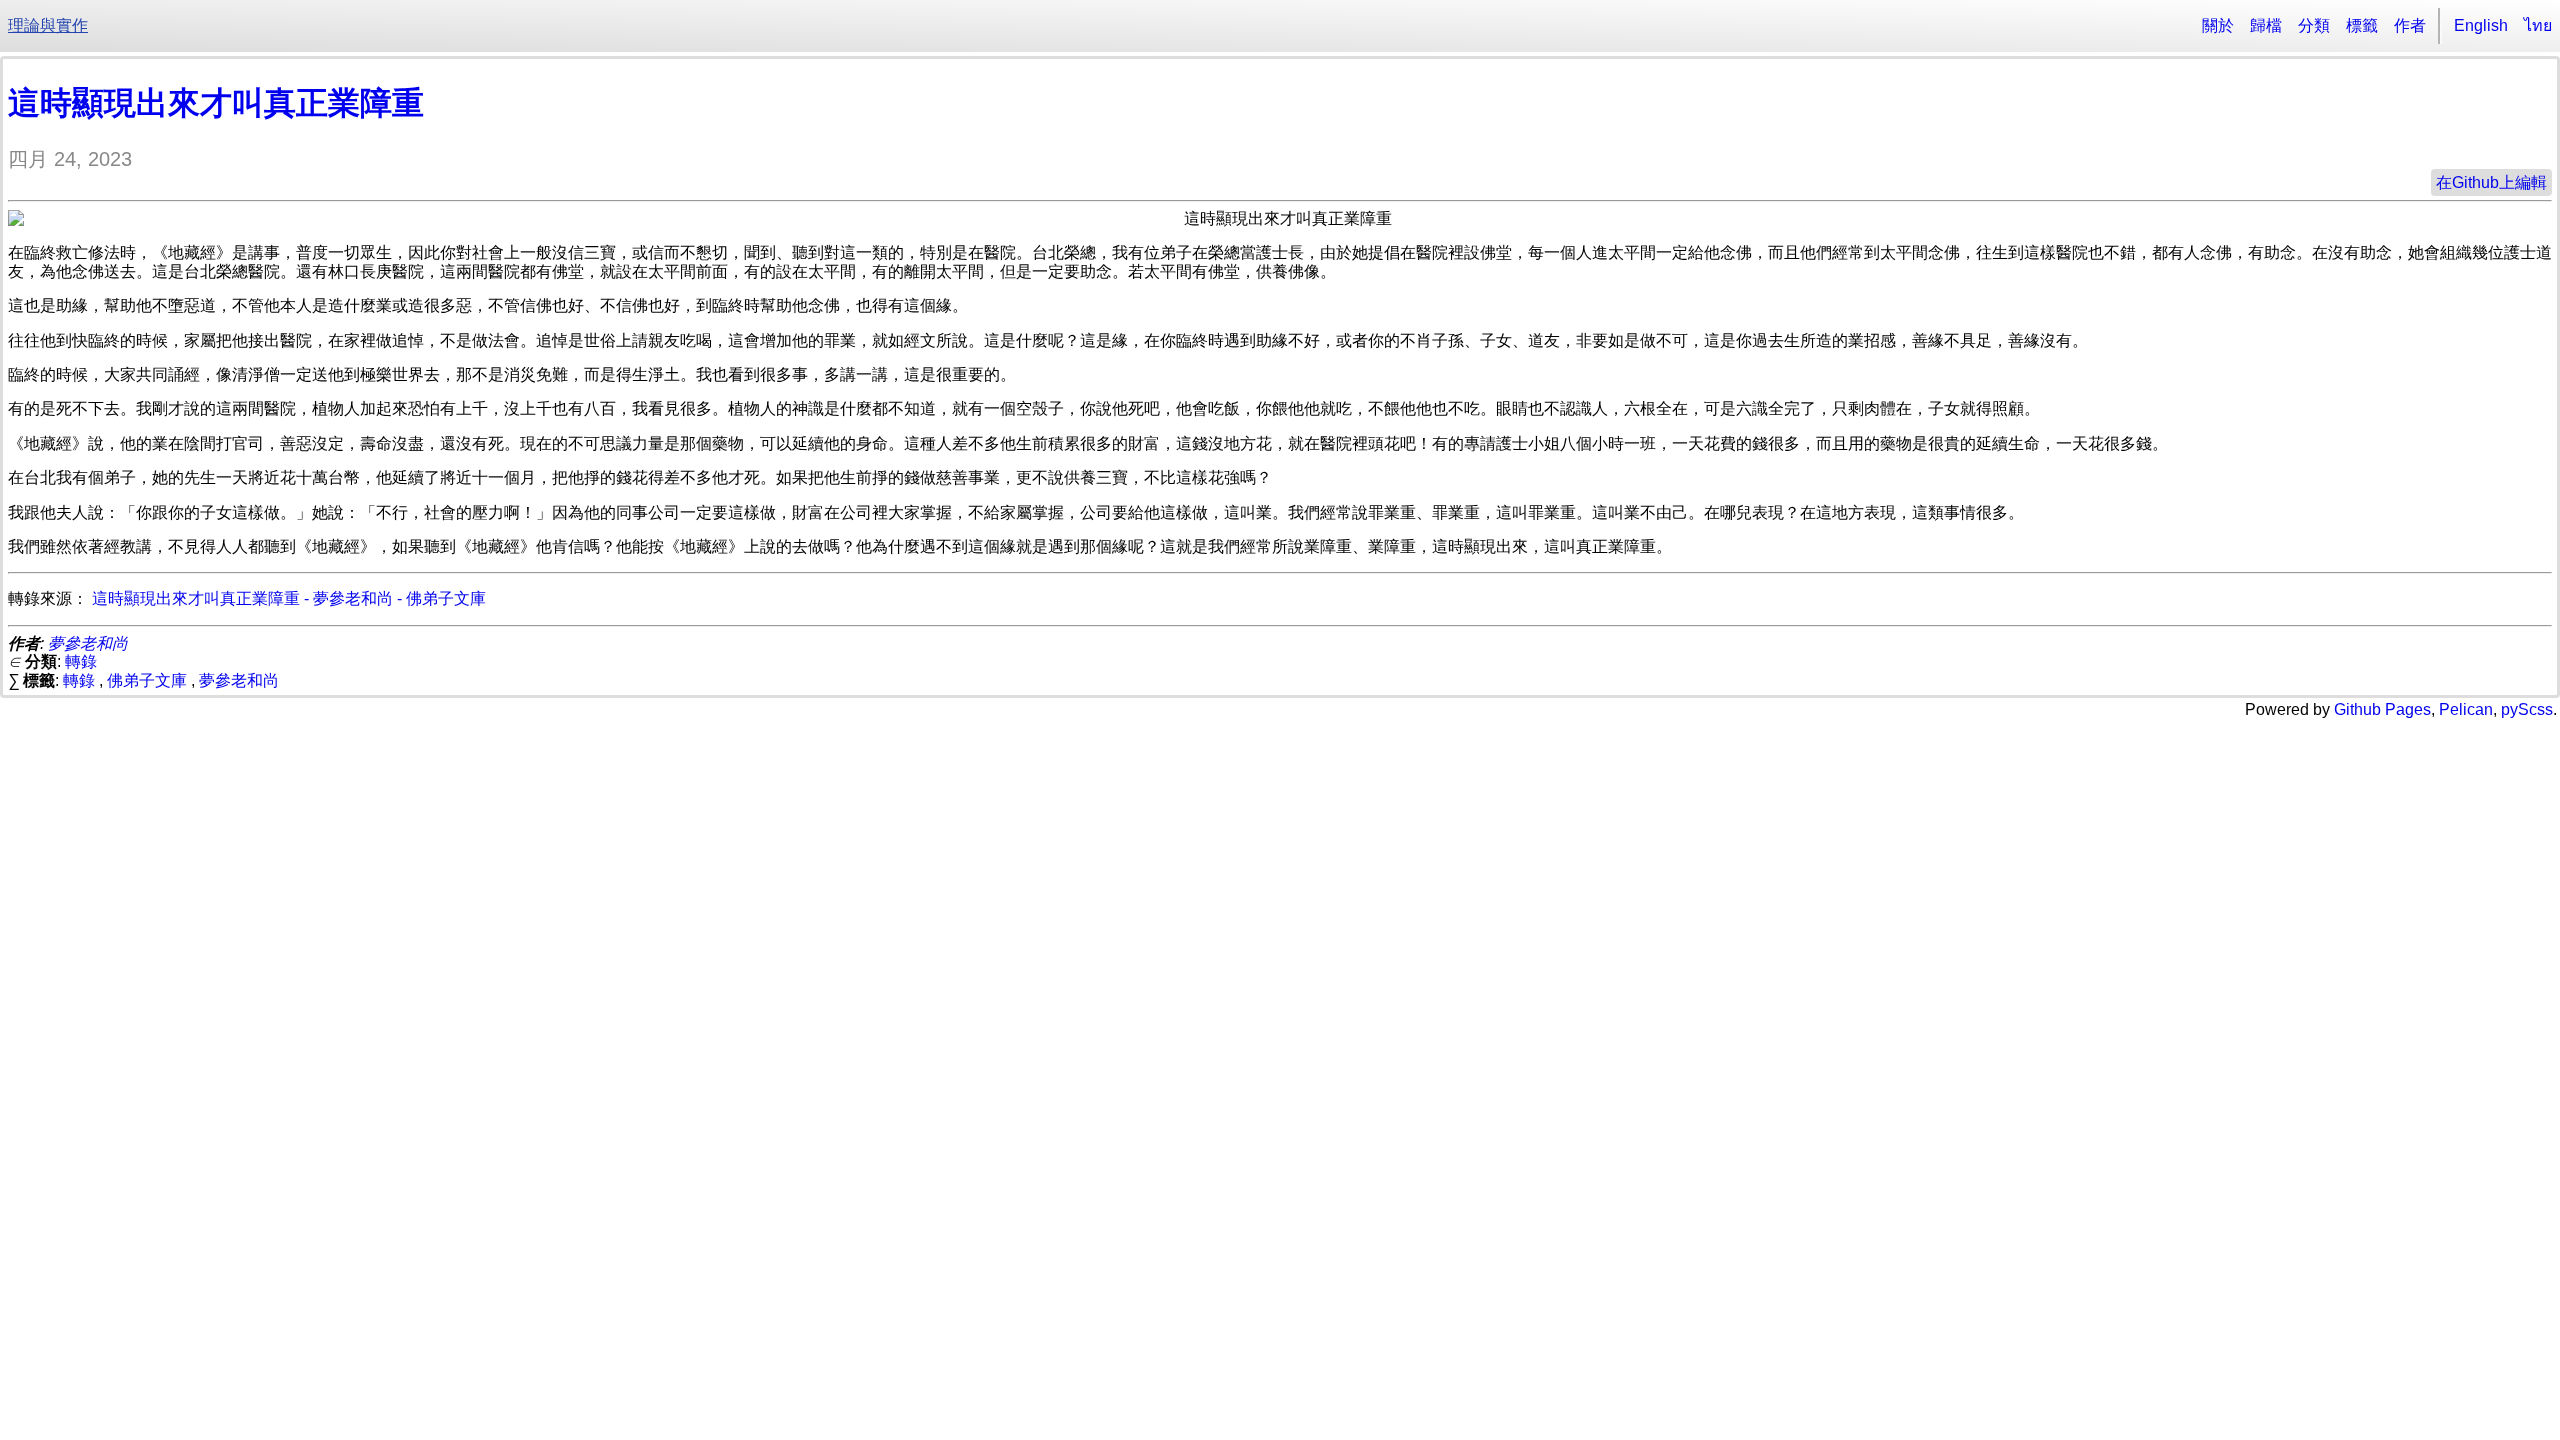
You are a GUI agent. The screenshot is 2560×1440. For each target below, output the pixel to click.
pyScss (2527, 709)
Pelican (2466, 709)
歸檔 (2266, 25)
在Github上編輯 (2491, 182)
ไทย (2538, 25)
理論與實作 (48, 25)
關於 (2218, 25)
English (2481, 25)
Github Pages (2382, 709)
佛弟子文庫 (147, 680)
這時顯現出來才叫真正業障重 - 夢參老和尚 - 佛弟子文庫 (289, 598)
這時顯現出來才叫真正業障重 (216, 103)
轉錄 (81, 661)
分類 (2314, 25)
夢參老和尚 (88, 643)
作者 (2410, 25)
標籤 (2362, 25)
